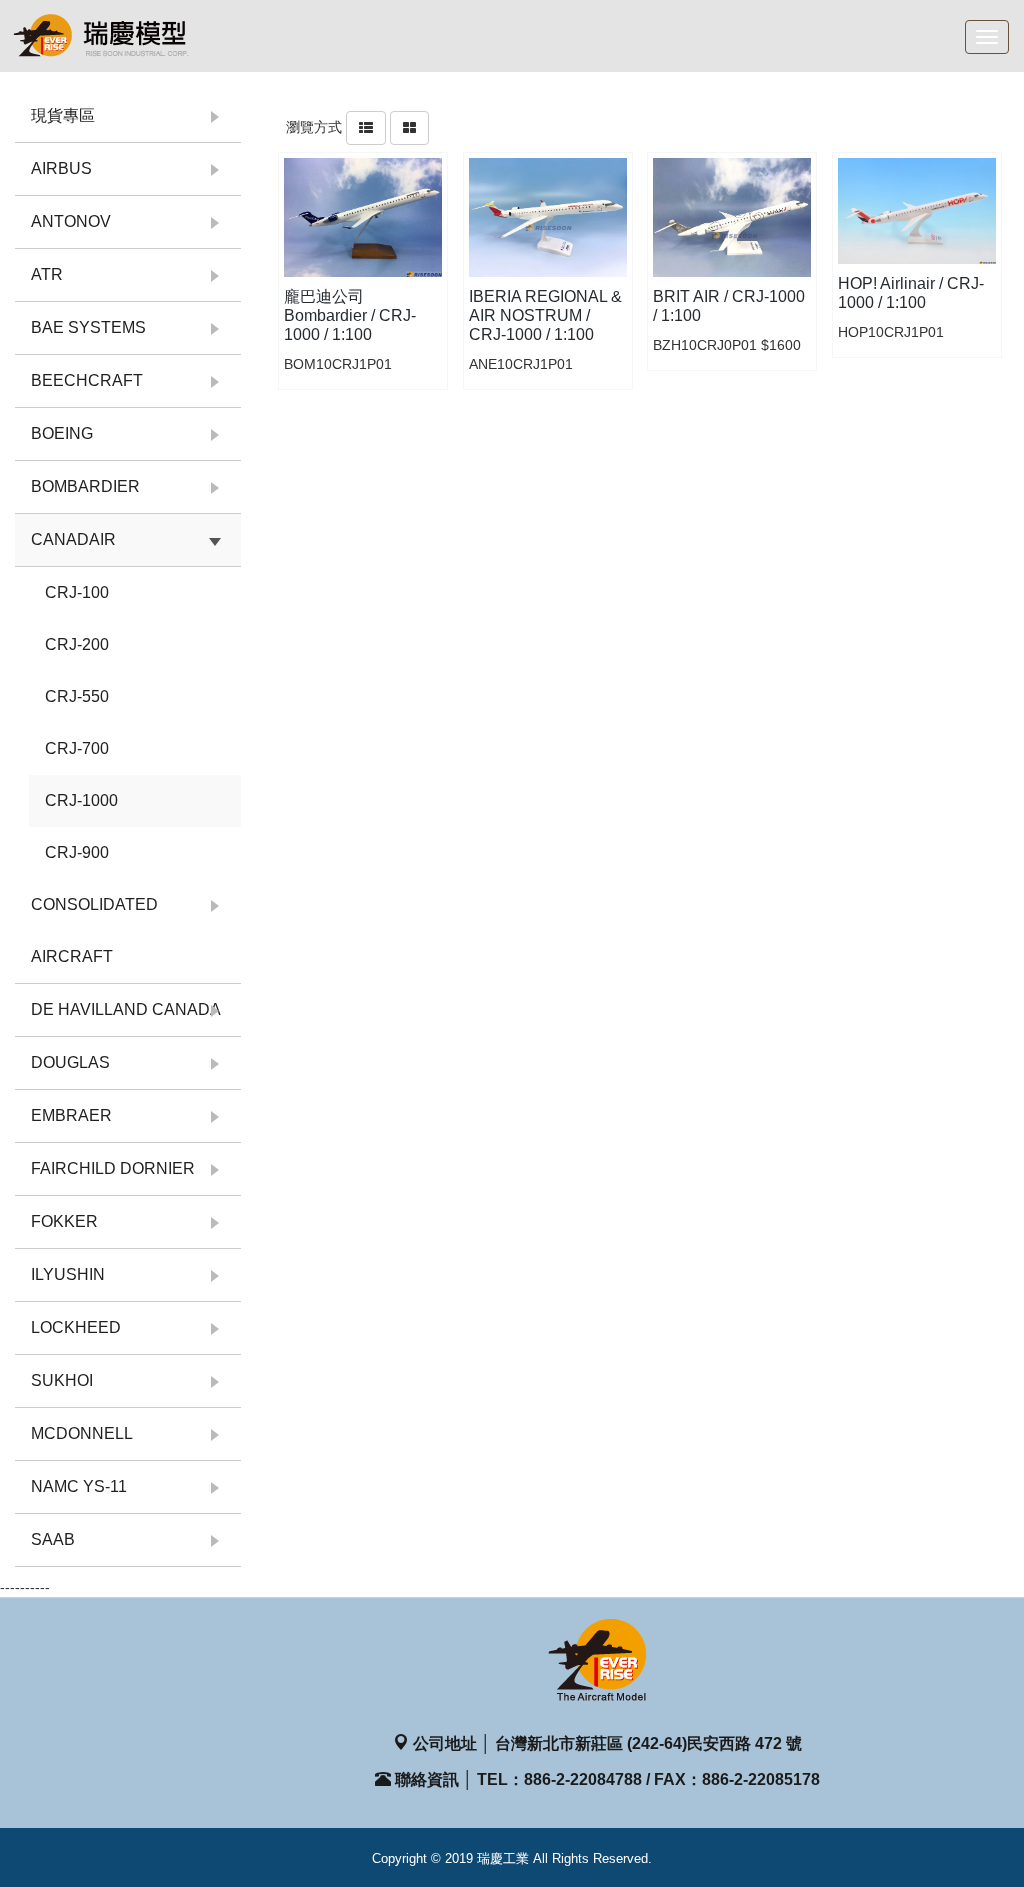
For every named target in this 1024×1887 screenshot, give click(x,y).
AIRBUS (61, 168)
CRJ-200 (77, 644)
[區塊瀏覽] (409, 127)
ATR (47, 274)
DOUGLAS (70, 1062)
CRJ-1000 (81, 800)
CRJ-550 (77, 696)
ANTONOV (71, 221)
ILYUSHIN (68, 1274)
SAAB (53, 1539)
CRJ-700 (77, 748)
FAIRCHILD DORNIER (113, 1168)
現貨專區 (63, 115)
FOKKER (64, 1221)
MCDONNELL (82, 1433)
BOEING (62, 433)
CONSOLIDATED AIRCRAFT (94, 930)
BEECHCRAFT (87, 380)
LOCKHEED (76, 1327)
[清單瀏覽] (366, 127)
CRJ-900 (77, 852)
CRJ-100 (77, 592)
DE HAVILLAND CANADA (126, 1009)
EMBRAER (71, 1115)
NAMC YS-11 (79, 1486)
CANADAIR (73, 539)
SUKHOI (62, 1380)
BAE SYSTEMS (88, 327)
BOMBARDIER (85, 486)
